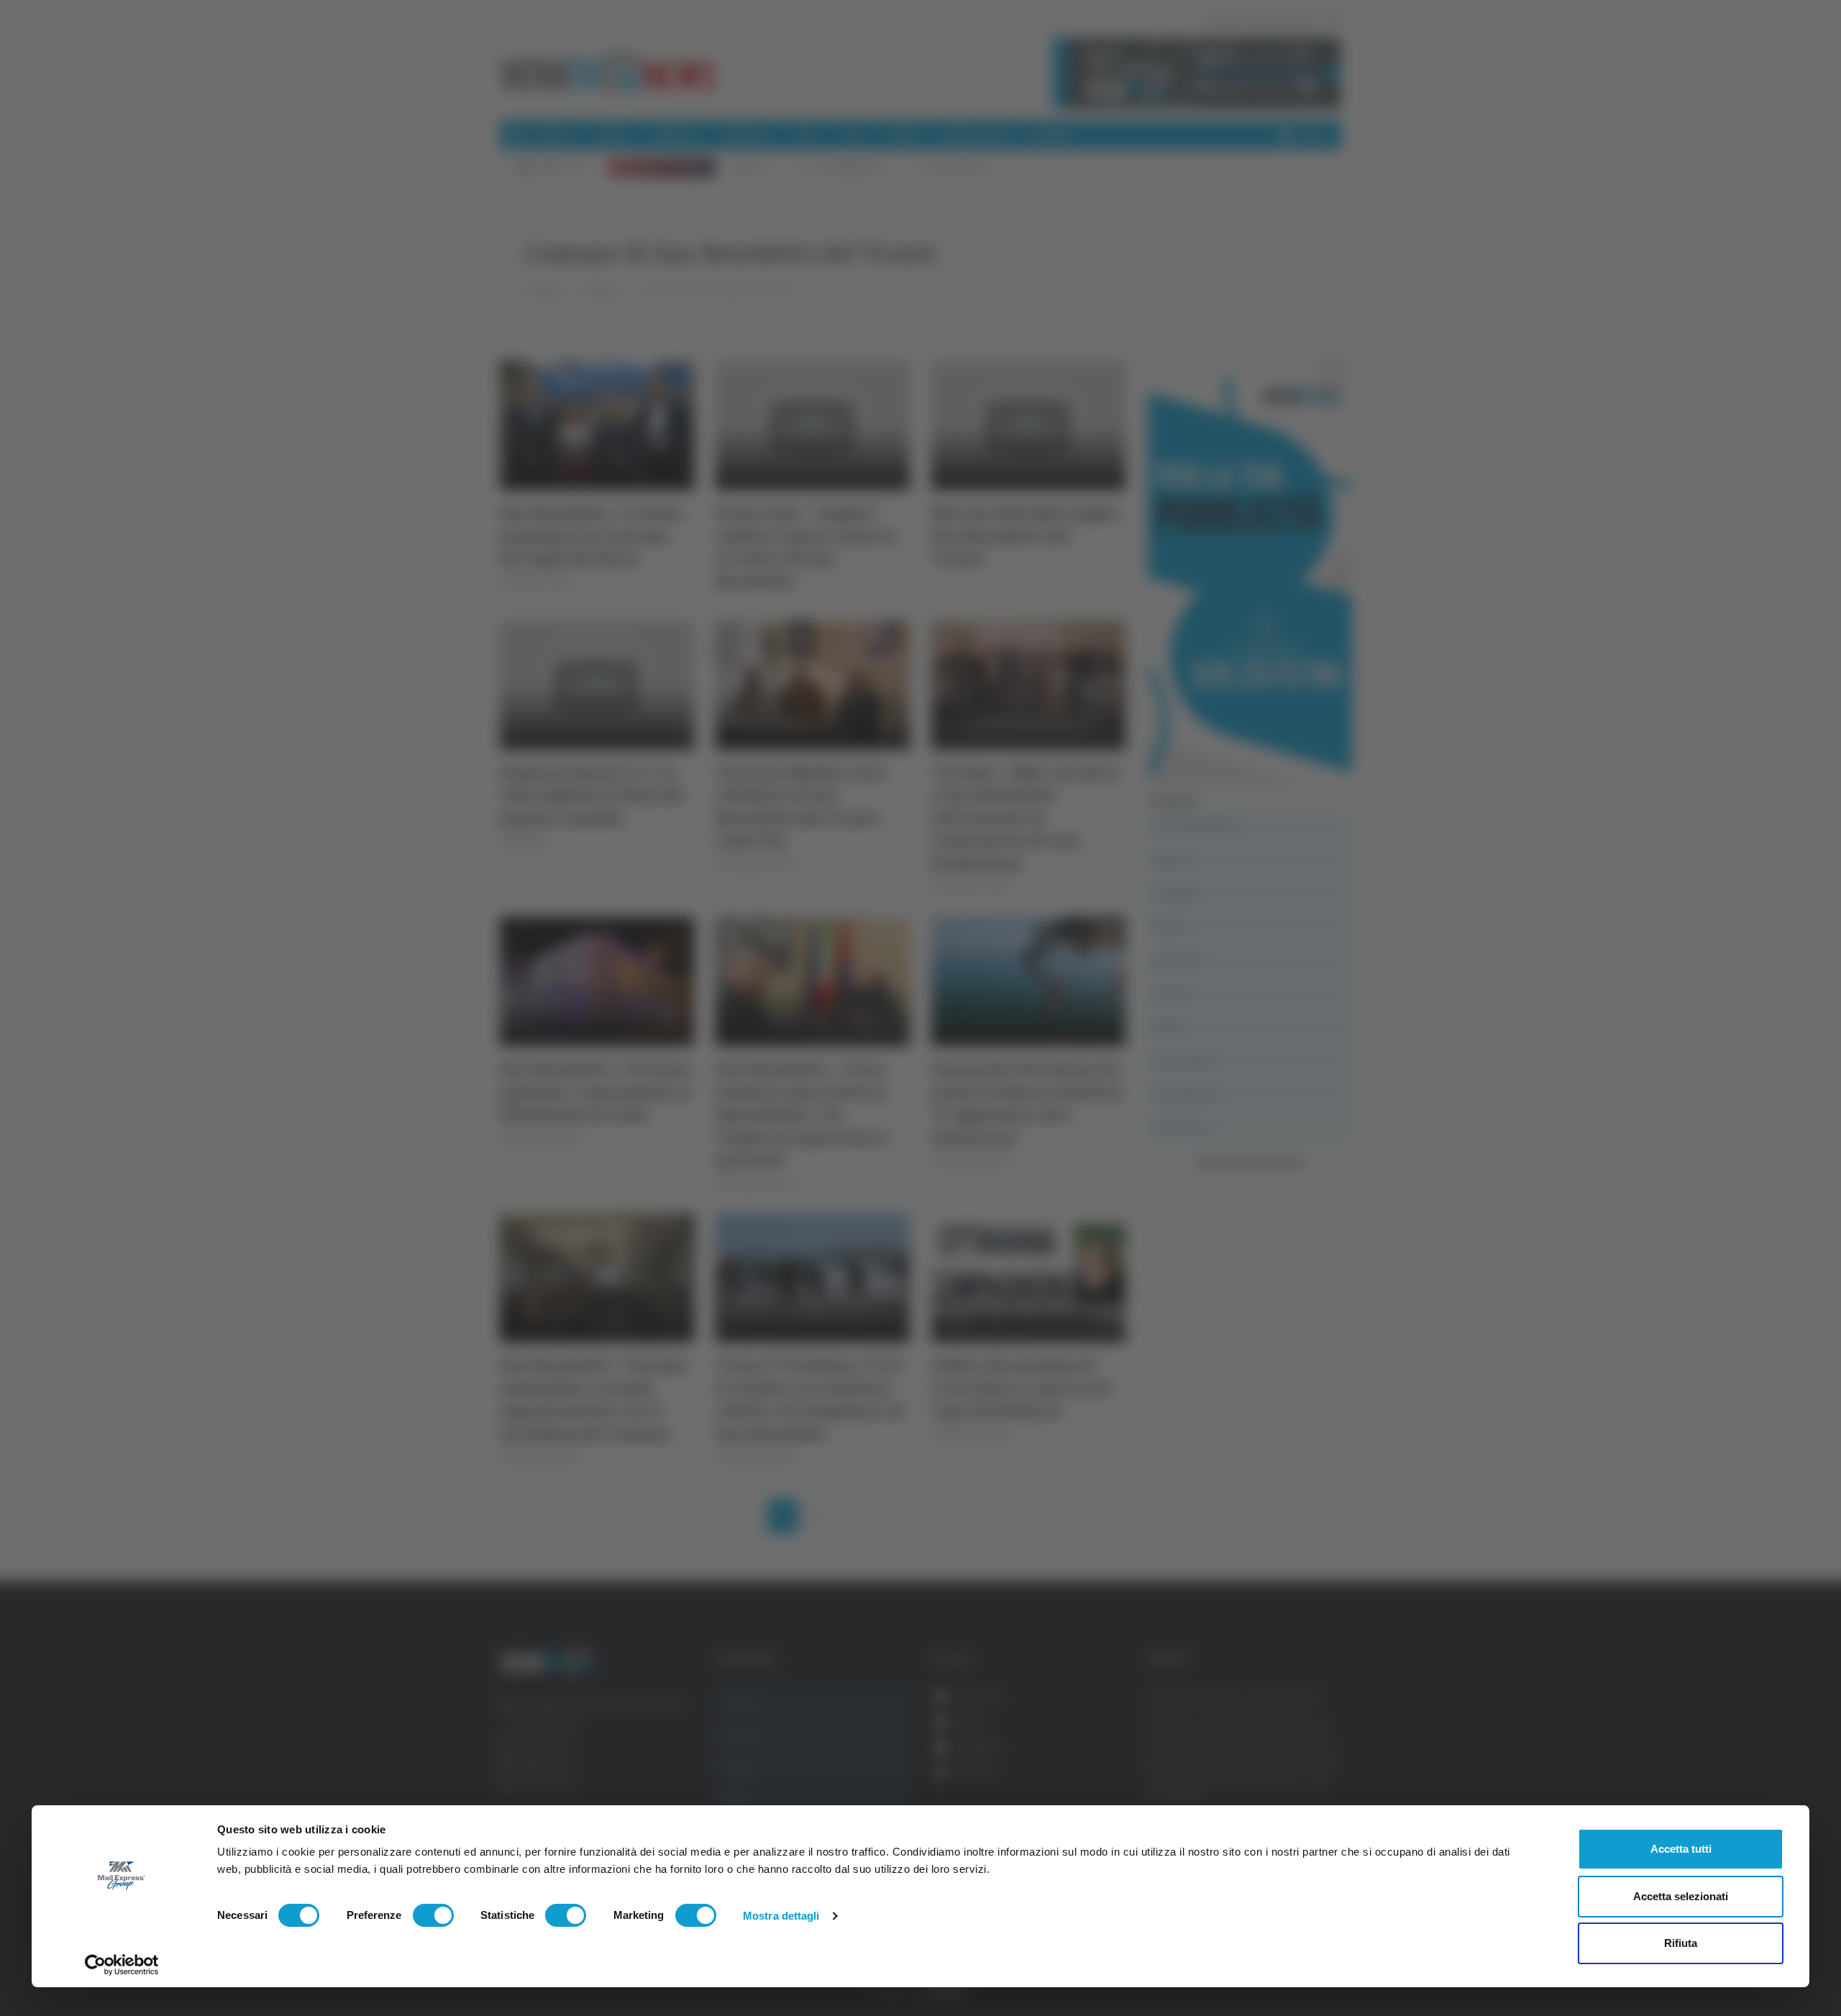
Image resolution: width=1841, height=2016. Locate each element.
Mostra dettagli (781, 1916)
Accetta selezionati (1681, 1896)
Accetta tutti (1681, 1849)
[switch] (433, 1915)
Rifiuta (1681, 1943)
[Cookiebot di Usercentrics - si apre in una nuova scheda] (122, 1965)
